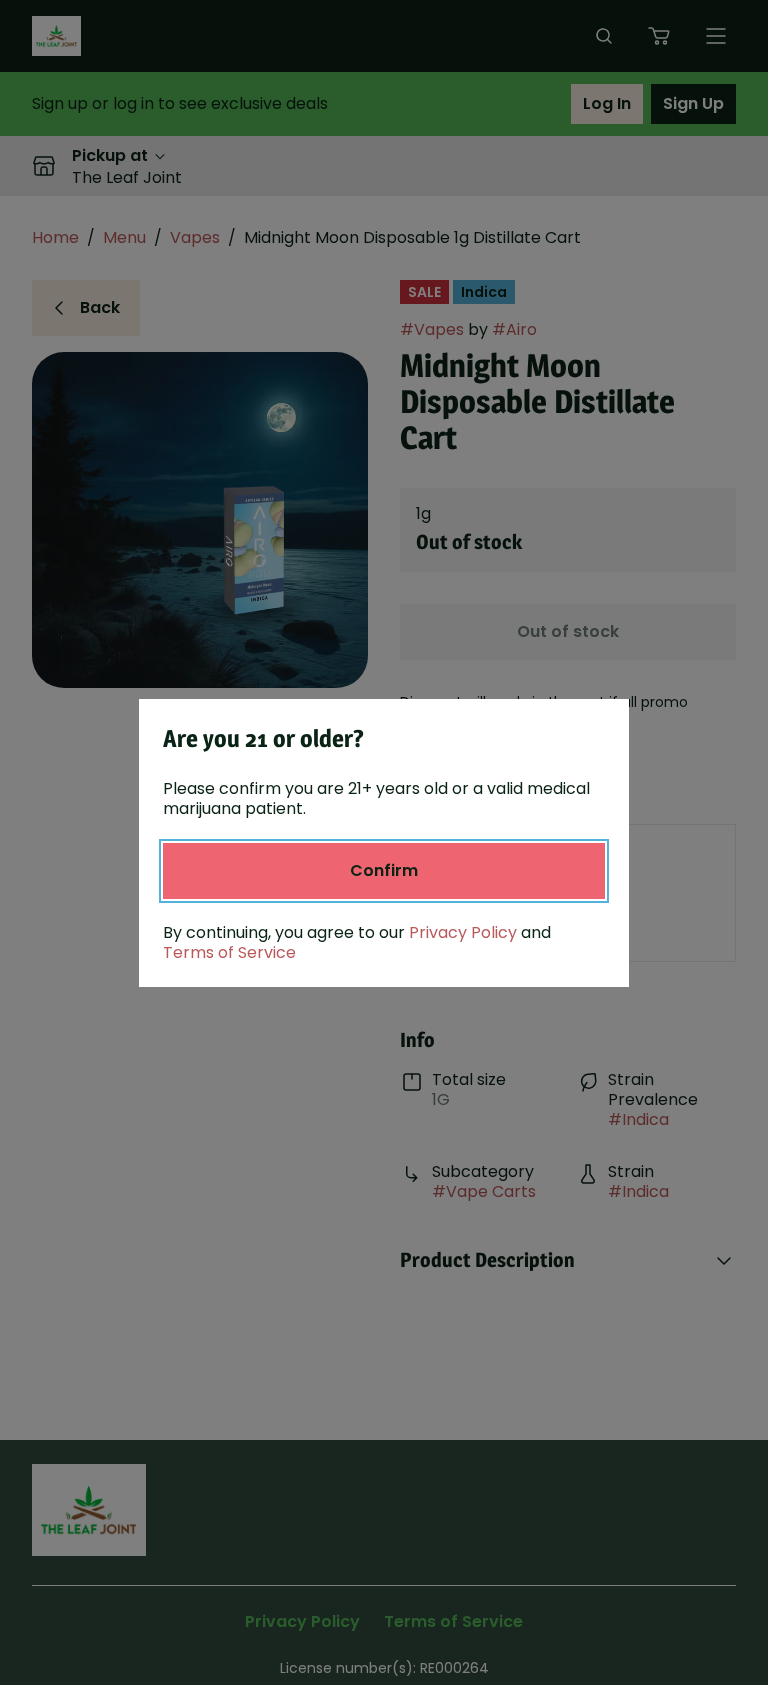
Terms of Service (229, 952)
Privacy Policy (463, 932)
